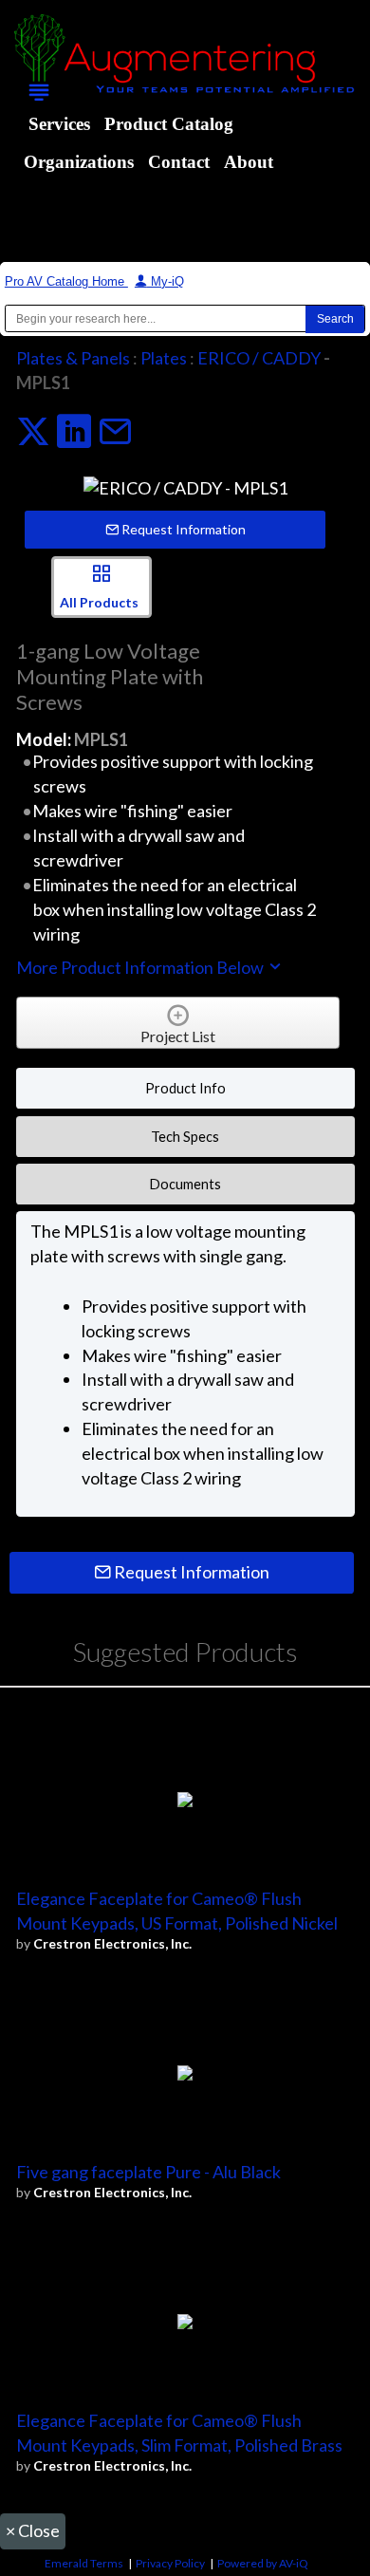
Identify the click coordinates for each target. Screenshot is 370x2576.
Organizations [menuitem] (79, 162)
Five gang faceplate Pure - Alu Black (148, 2172)
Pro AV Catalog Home (66, 281)
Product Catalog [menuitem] (169, 124)
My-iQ (166, 281)
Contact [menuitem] (179, 162)
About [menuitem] (249, 162)
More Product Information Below (141, 967)
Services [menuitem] (59, 124)
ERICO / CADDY (259, 358)
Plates (164, 358)
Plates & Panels (73, 358)
